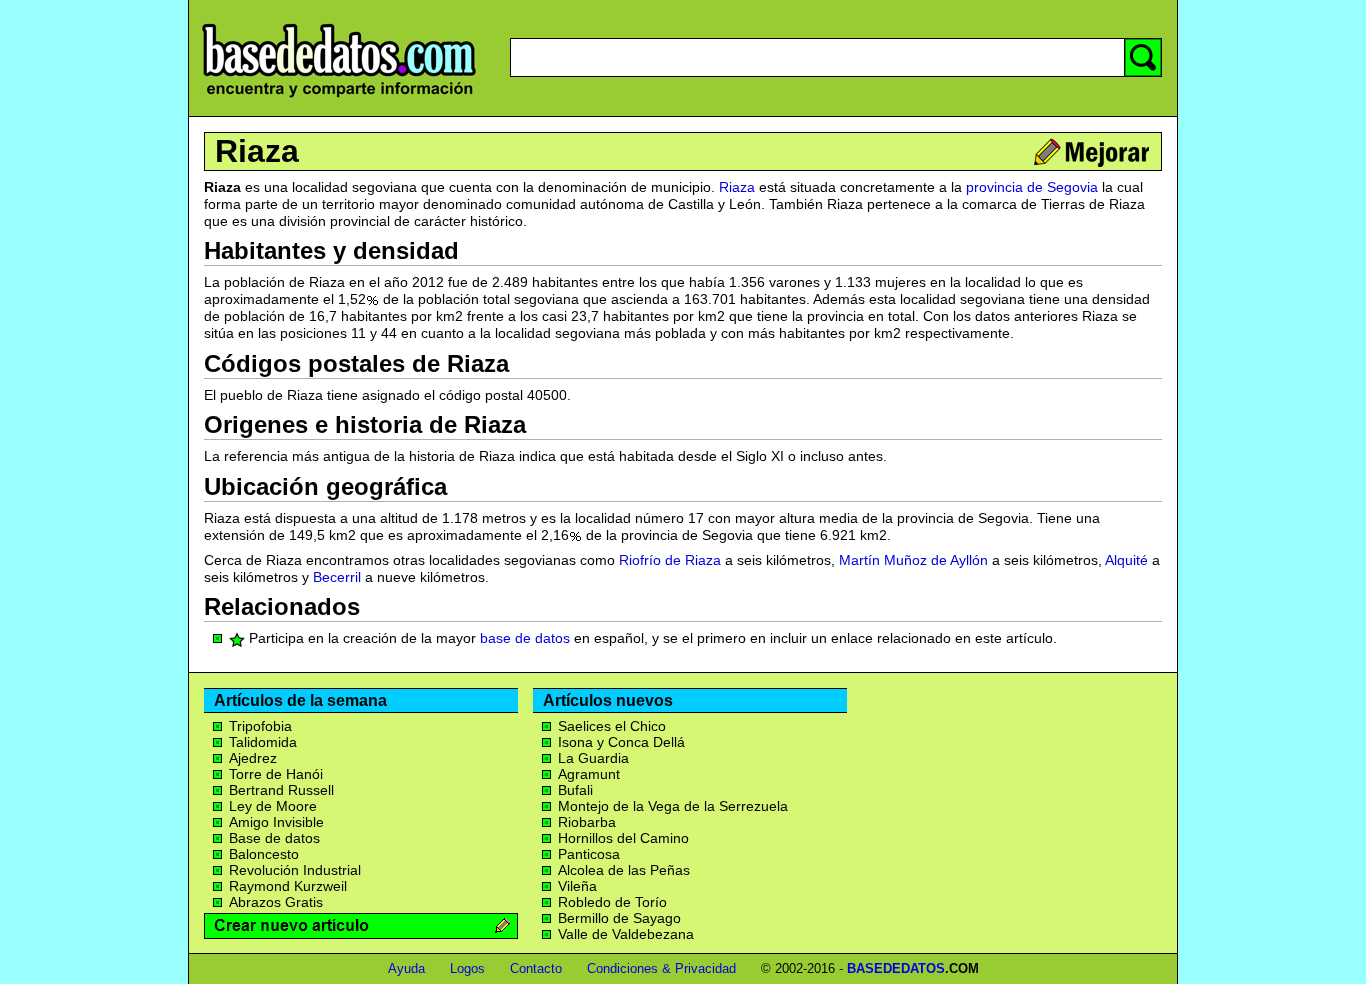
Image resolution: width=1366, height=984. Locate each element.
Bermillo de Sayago (619, 918)
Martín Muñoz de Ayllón (913, 560)
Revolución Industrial (295, 870)
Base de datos (274, 838)
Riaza (257, 151)
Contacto (536, 968)
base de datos (525, 638)
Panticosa (589, 854)
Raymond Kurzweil (288, 886)
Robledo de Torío (612, 902)
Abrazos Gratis (276, 902)
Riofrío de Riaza (670, 560)
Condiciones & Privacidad (661, 968)
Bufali (575, 790)
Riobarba (587, 822)
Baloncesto (264, 854)
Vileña (577, 886)
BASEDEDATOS (896, 968)
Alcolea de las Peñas (624, 870)
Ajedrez (253, 758)
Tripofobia (260, 726)
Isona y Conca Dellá (621, 742)
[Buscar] (1143, 57)
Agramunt (589, 774)
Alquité (1126, 560)
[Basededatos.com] (339, 97)
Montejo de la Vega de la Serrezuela (673, 806)
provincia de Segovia (1032, 187)
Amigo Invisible (276, 822)
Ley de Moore (273, 806)
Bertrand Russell (281, 790)
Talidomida (263, 742)
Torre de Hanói (276, 774)
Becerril (337, 577)
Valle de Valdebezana (626, 934)
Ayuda (406, 968)
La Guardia (593, 758)
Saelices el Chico (612, 726)
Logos (467, 968)
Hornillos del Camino (623, 838)
